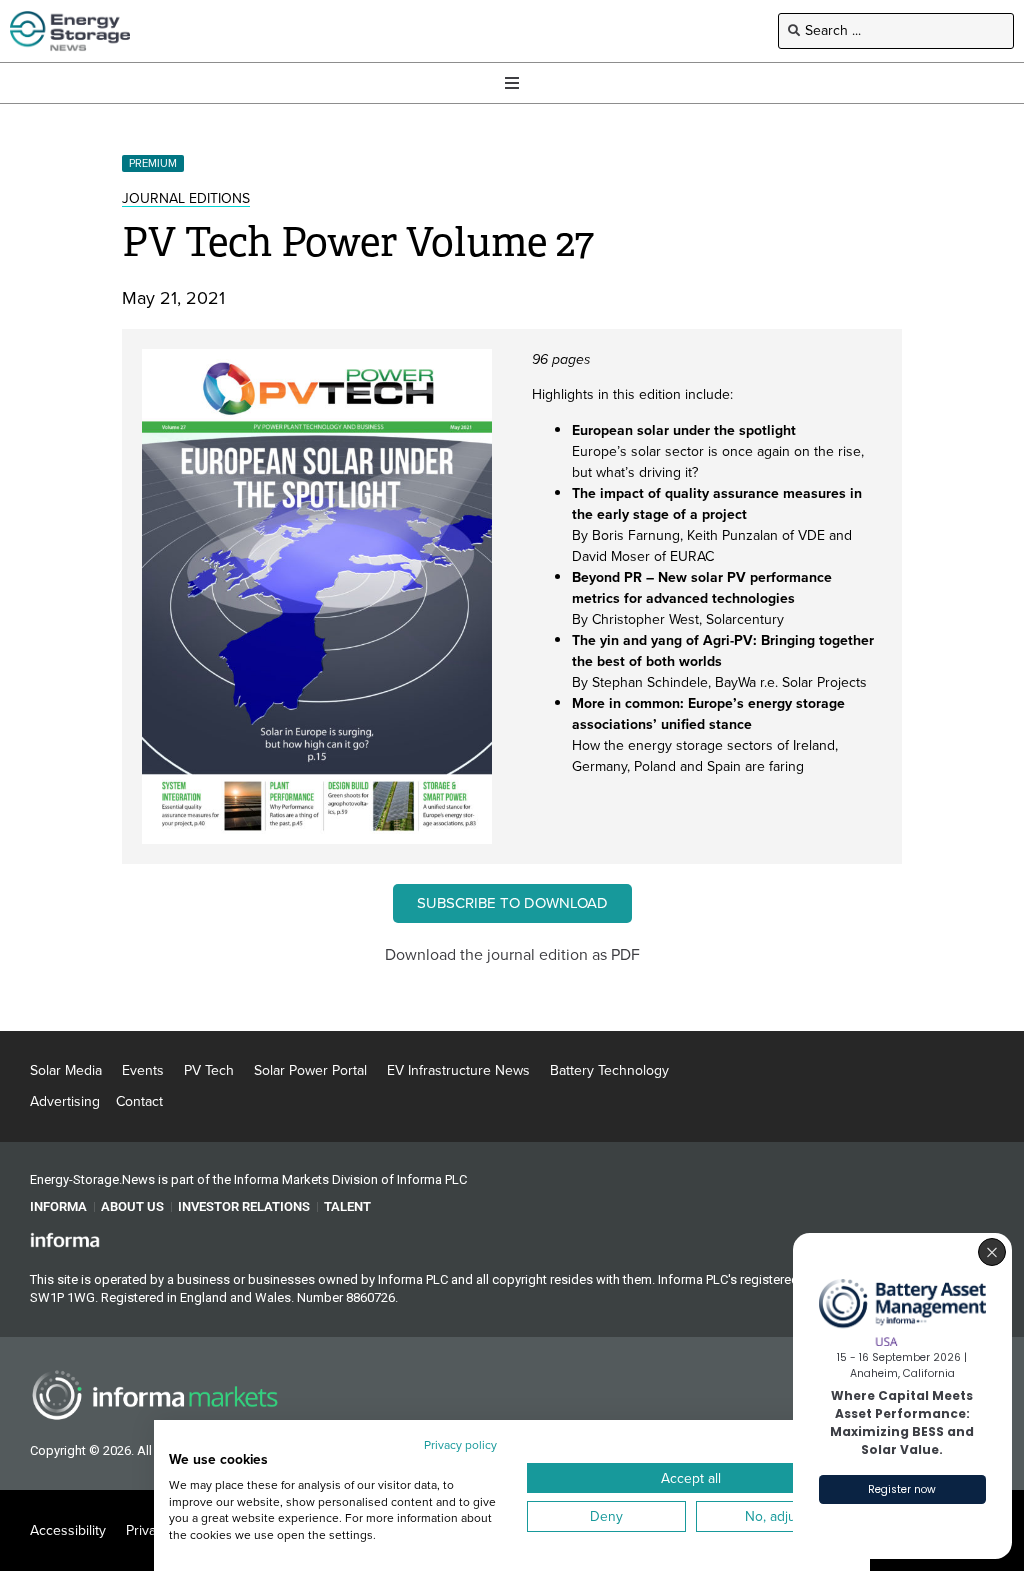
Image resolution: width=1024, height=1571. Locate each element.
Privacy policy (460, 1445)
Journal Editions (186, 198)
